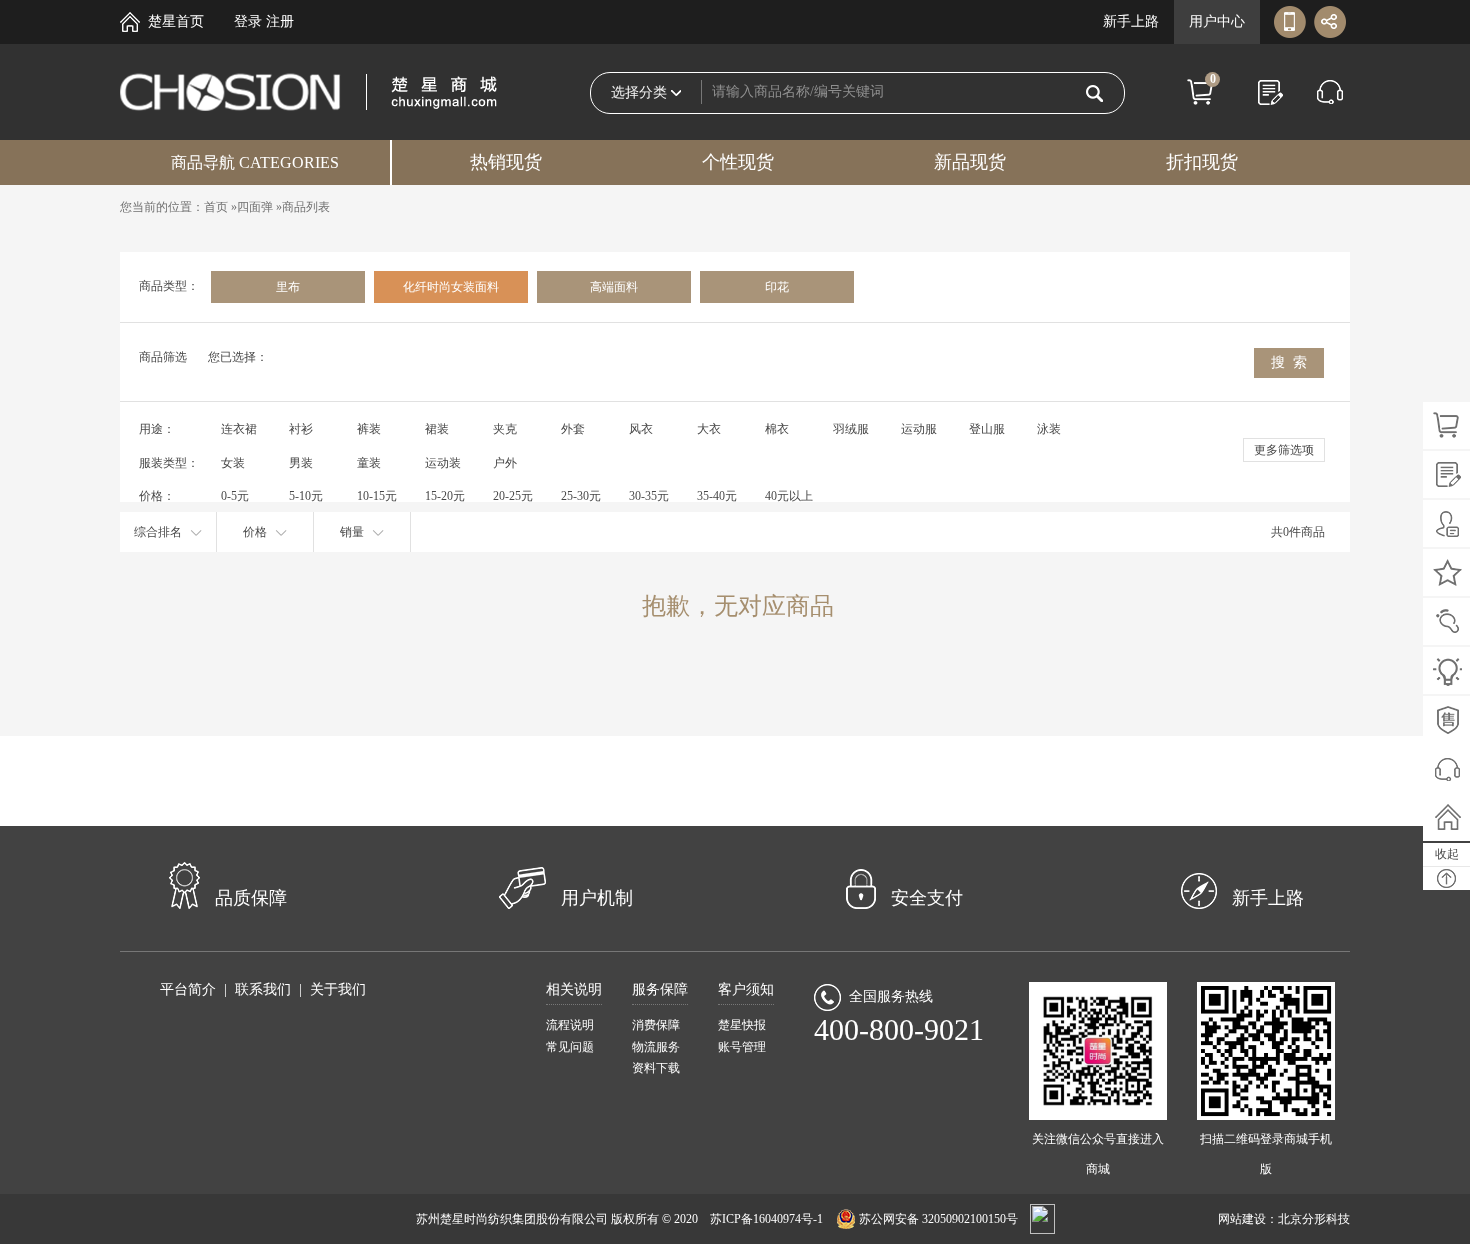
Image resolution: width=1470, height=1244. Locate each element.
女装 (233, 463)
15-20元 (445, 496)
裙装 (437, 429)
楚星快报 (742, 1025)
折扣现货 (1202, 162)
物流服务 (656, 1047)
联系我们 (263, 989)
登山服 (987, 429)
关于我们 (338, 989)
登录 (248, 21)
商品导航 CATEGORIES (255, 162)
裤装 (369, 429)
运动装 (443, 463)
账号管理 (742, 1047)
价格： (157, 496)
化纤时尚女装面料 (451, 287)
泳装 (1049, 429)
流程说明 (570, 1025)
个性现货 (738, 162)
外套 (573, 429)
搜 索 (1289, 362)
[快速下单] (1270, 92)
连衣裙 (239, 429)
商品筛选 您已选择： (203, 357)
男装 (301, 463)
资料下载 (656, 1068)
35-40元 (717, 496)
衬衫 (301, 429)
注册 (280, 21)
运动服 (919, 429)
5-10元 (306, 496)
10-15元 (377, 496)
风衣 (641, 429)
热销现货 (506, 162)
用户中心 (1217, 21)
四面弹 (255, 207)
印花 (777, 287)
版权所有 (635, 1219)
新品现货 (970, 162)
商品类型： (169, 286)
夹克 (505, 429)
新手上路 (1131, 21)
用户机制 (597, 898)
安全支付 (927, 898)
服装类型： (169, 463)
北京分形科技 (1314, 1219)
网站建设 (1242, 1219)
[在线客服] (1330, 92)
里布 (288, 287)
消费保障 (656, 1025)
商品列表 (306, 207)
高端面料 (614, 287)
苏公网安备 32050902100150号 (938, 1219)
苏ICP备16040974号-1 (766, 1219)
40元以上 (789, 496)
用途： (157, 429)
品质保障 (251, 898)
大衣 (709, 429)
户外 (505, 463)
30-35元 (649, 496)
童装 (369, 463)
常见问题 (570, 1047)
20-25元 (513, 496)
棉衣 (777, 429)
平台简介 (188, 989)
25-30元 (581, 496)
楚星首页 (176, 21)
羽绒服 (851, 429)
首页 (216, 207)
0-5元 (235, 496)
